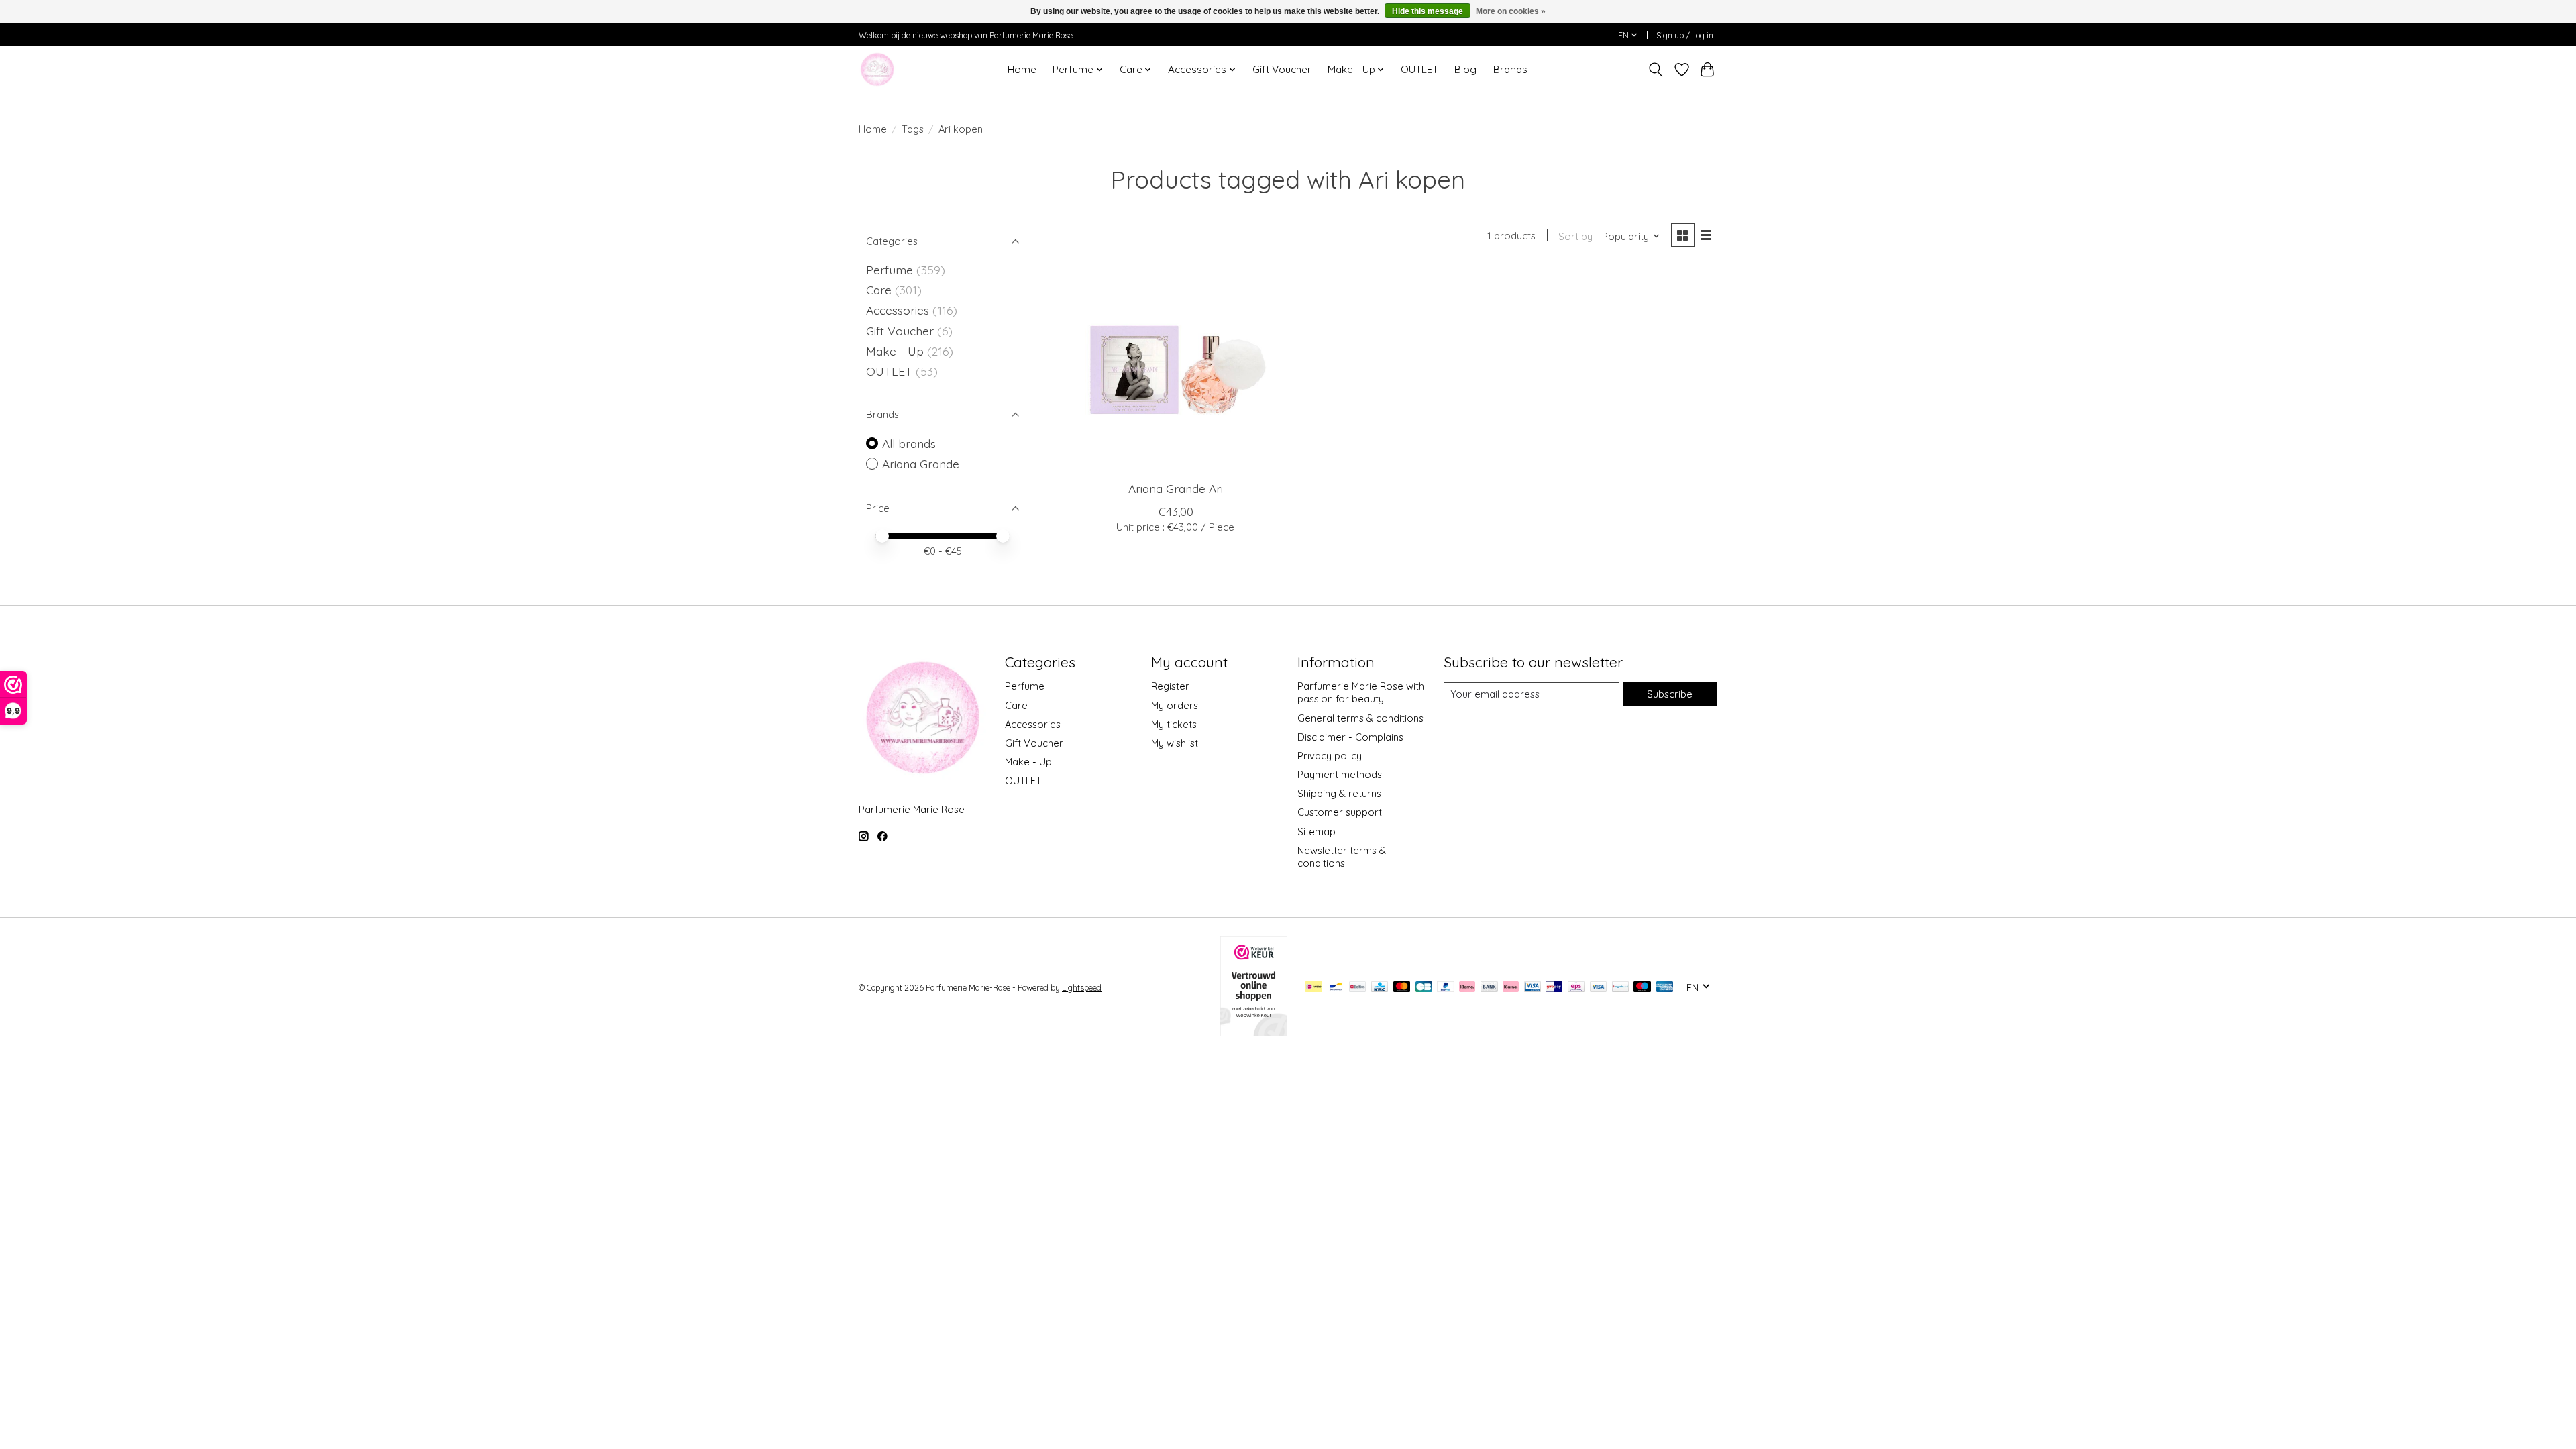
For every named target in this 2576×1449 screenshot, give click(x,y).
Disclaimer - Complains (1350, 737)
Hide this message (1428, 11)
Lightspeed (1082, 988)
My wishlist (1175, 743)
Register (1170, 686)
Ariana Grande (921, 464)
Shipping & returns (1339, 793)
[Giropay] (1554, 988)
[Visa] (1599, 988)
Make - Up (897, 351)
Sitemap (1317, 831)
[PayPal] (1446, 988)
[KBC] (1380, 988)
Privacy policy (1330, 756)
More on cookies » (1511, 11)
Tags (913, 129)
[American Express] (1665, 988)
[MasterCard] (1402, 988)
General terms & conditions (1360, 718)
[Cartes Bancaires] (1424, 988)
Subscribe (1670, 694)
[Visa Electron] (1533, 988)
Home (1022, 69)
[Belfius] (1357, 988)
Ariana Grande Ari (1176, 488)
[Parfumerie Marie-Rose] (877, 69)
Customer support (1340, 812)
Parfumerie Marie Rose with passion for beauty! (1361, 692)
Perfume (890, 270)
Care (880, 290)
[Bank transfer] (1489, 988)
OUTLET (1419, 69)
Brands (1510, 69)
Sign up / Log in (1685, 35)
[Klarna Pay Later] (1467, 988)
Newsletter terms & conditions (1342, 857)
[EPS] (1576, 988)
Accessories (899, 310)
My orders (1175, 705)
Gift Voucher (1282, 69)
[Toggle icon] (1656, 70)
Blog (1465, 69)
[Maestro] (1642, 988)
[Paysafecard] (1620, 988)
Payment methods (1340, 774)
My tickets (1174, 724)
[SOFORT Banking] (1511, 988)
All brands (909, 443)
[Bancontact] (1336, 988)
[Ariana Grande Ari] (1176, 370)
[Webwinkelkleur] (1254, 1032)
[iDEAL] (1314, 988)
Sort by (1575, 236)
